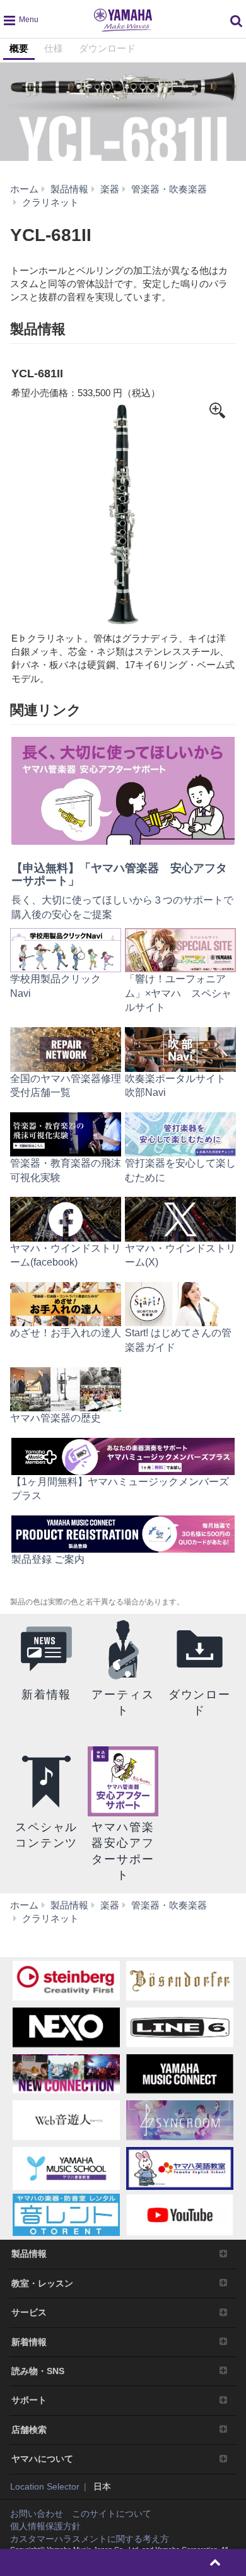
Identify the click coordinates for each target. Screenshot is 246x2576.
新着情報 (29, 2342)
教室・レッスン (42, 2283)
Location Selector (45, 2486)
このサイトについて (112, 2514)
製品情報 (29, 2254)
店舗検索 (29, 2430)
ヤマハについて (42, 2459)
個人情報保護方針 (45, 2526)
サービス (29, 2312)
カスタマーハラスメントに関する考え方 (90, 2539)
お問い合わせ (37, 2514)
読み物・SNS (38, 2371)
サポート (29, 2400)
